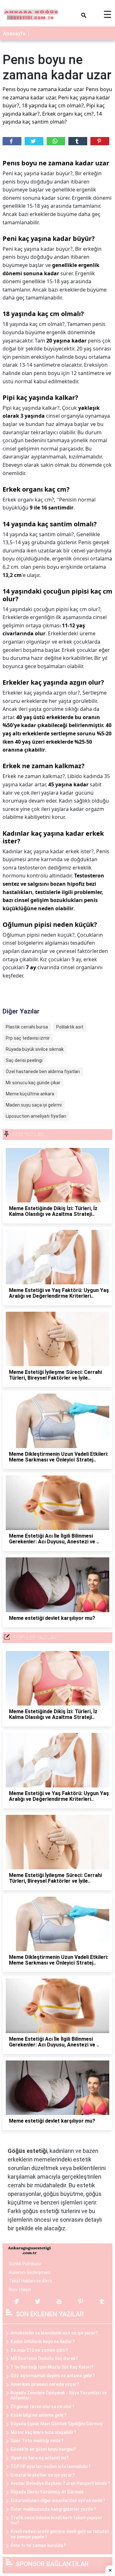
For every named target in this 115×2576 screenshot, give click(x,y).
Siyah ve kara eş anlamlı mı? (40, 2458)
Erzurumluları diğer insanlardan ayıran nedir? (58, 2500)
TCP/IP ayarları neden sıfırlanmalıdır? (51, 2466)
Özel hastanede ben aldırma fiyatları (43, 1072)
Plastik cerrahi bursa (27, 1027)
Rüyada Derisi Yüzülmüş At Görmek (47, 2492)
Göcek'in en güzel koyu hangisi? (43, 2449)
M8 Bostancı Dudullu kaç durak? (44, 2358)
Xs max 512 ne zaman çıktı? (39, 2350)
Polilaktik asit (70, 1027)
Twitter (34, 141)
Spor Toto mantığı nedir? (37, 2441)
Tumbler (78, 141)
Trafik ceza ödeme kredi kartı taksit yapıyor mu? (56, 2520)
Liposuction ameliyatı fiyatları (36, 1116)
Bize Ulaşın (20, 2290)
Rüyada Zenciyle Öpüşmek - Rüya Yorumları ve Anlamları (59, 2396)
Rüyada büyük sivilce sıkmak (35, 1049)
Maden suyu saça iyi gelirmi (34, 1105)
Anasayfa (14, 34)
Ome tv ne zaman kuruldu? (38, 2545)
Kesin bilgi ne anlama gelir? (38, 2415)
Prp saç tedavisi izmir (28, 1038)
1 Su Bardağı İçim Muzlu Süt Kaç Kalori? (52, 2367)
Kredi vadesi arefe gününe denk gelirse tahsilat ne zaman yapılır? (60, 2534)
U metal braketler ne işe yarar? (43, 2475)
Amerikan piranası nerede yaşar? (45, 2384)
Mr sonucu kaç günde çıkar (33, 1083)
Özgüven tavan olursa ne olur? (42, 2406)
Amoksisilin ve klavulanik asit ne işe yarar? (54, 2333)
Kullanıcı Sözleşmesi (30, 2272)
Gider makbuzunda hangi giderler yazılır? (53, 2509)
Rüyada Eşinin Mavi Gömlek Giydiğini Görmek (57, 2424)
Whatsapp (56, 141)
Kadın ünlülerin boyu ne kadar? (43, 2341)
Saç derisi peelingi (24, 1060)
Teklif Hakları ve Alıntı (31, 2281)
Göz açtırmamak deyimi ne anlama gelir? (53, 2376)
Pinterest (100, 141)
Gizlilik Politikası (25, 2264)
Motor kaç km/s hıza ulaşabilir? (43, 2432)
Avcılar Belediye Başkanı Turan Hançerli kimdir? (60, 2483)
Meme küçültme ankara (30, 1094)
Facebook (12, 141)
